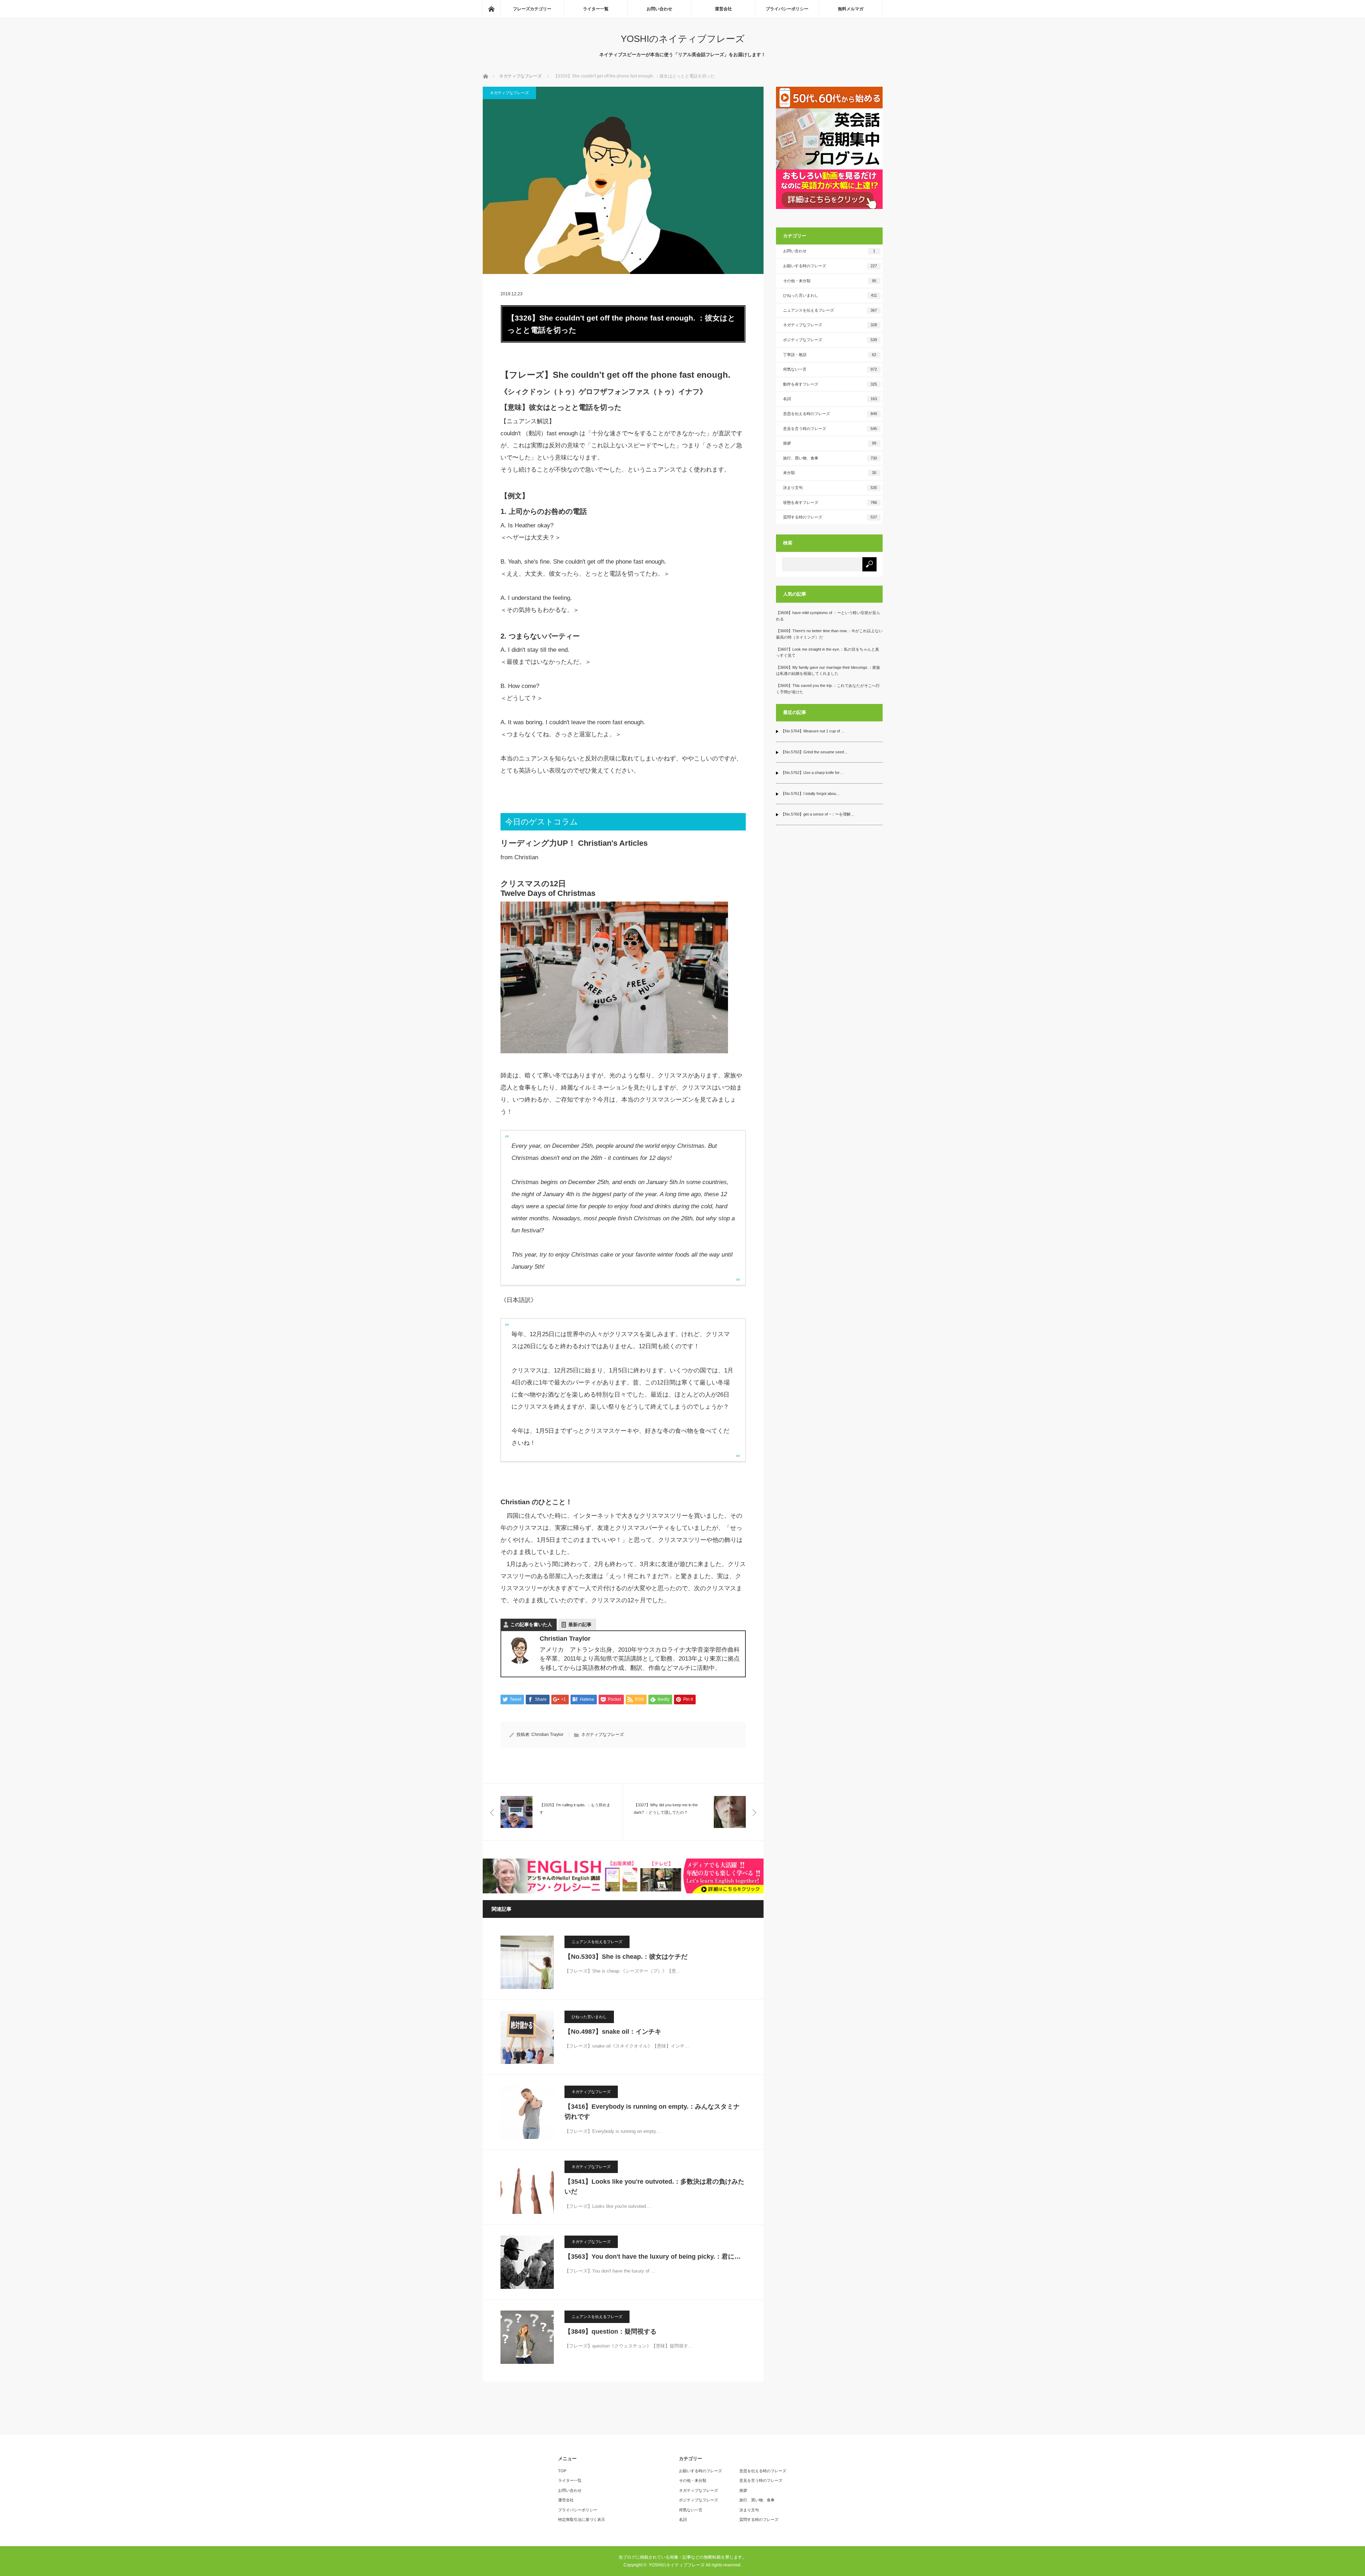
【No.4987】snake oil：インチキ (613, 2032)
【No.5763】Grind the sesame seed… (814, 752)
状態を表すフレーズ (830, 502)
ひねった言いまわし (589, 2017)
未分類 (830, 473)
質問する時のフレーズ (830, 517)
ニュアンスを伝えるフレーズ (597, 1942)
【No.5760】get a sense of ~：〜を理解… (818, 814)
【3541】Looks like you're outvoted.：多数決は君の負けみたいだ (654, 2187)
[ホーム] (491, 9)
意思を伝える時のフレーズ (830, 414)
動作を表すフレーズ (830, 384)
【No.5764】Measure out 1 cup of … (813, 731)
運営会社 (723, 9)
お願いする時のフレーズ (830, 266)
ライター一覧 (596, 9)
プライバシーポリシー (787, 9)
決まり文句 (830, 488)
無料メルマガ (851, 9)
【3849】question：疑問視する (611, 2332)
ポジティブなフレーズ (830, 340)
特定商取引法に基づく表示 (582, 2519)
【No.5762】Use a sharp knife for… (812, 773)
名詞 (830, 399)
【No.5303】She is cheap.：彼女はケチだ (626, 1957)
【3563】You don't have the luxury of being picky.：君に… (653, 2257)
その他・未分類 (830, 281)
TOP (562, 2471)
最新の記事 (580, 1625)
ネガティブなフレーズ (509, 93)
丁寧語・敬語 (830, 355)
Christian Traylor (547, 1735)
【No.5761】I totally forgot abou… (810, 794)
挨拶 (830, 443)
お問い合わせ (659, 9)
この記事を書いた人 (531, 1625)
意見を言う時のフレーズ (830, 429)
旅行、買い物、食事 (830, 458)
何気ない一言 (830, 369)
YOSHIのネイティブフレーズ (683, 39)
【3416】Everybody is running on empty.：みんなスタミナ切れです (652, 2112)
